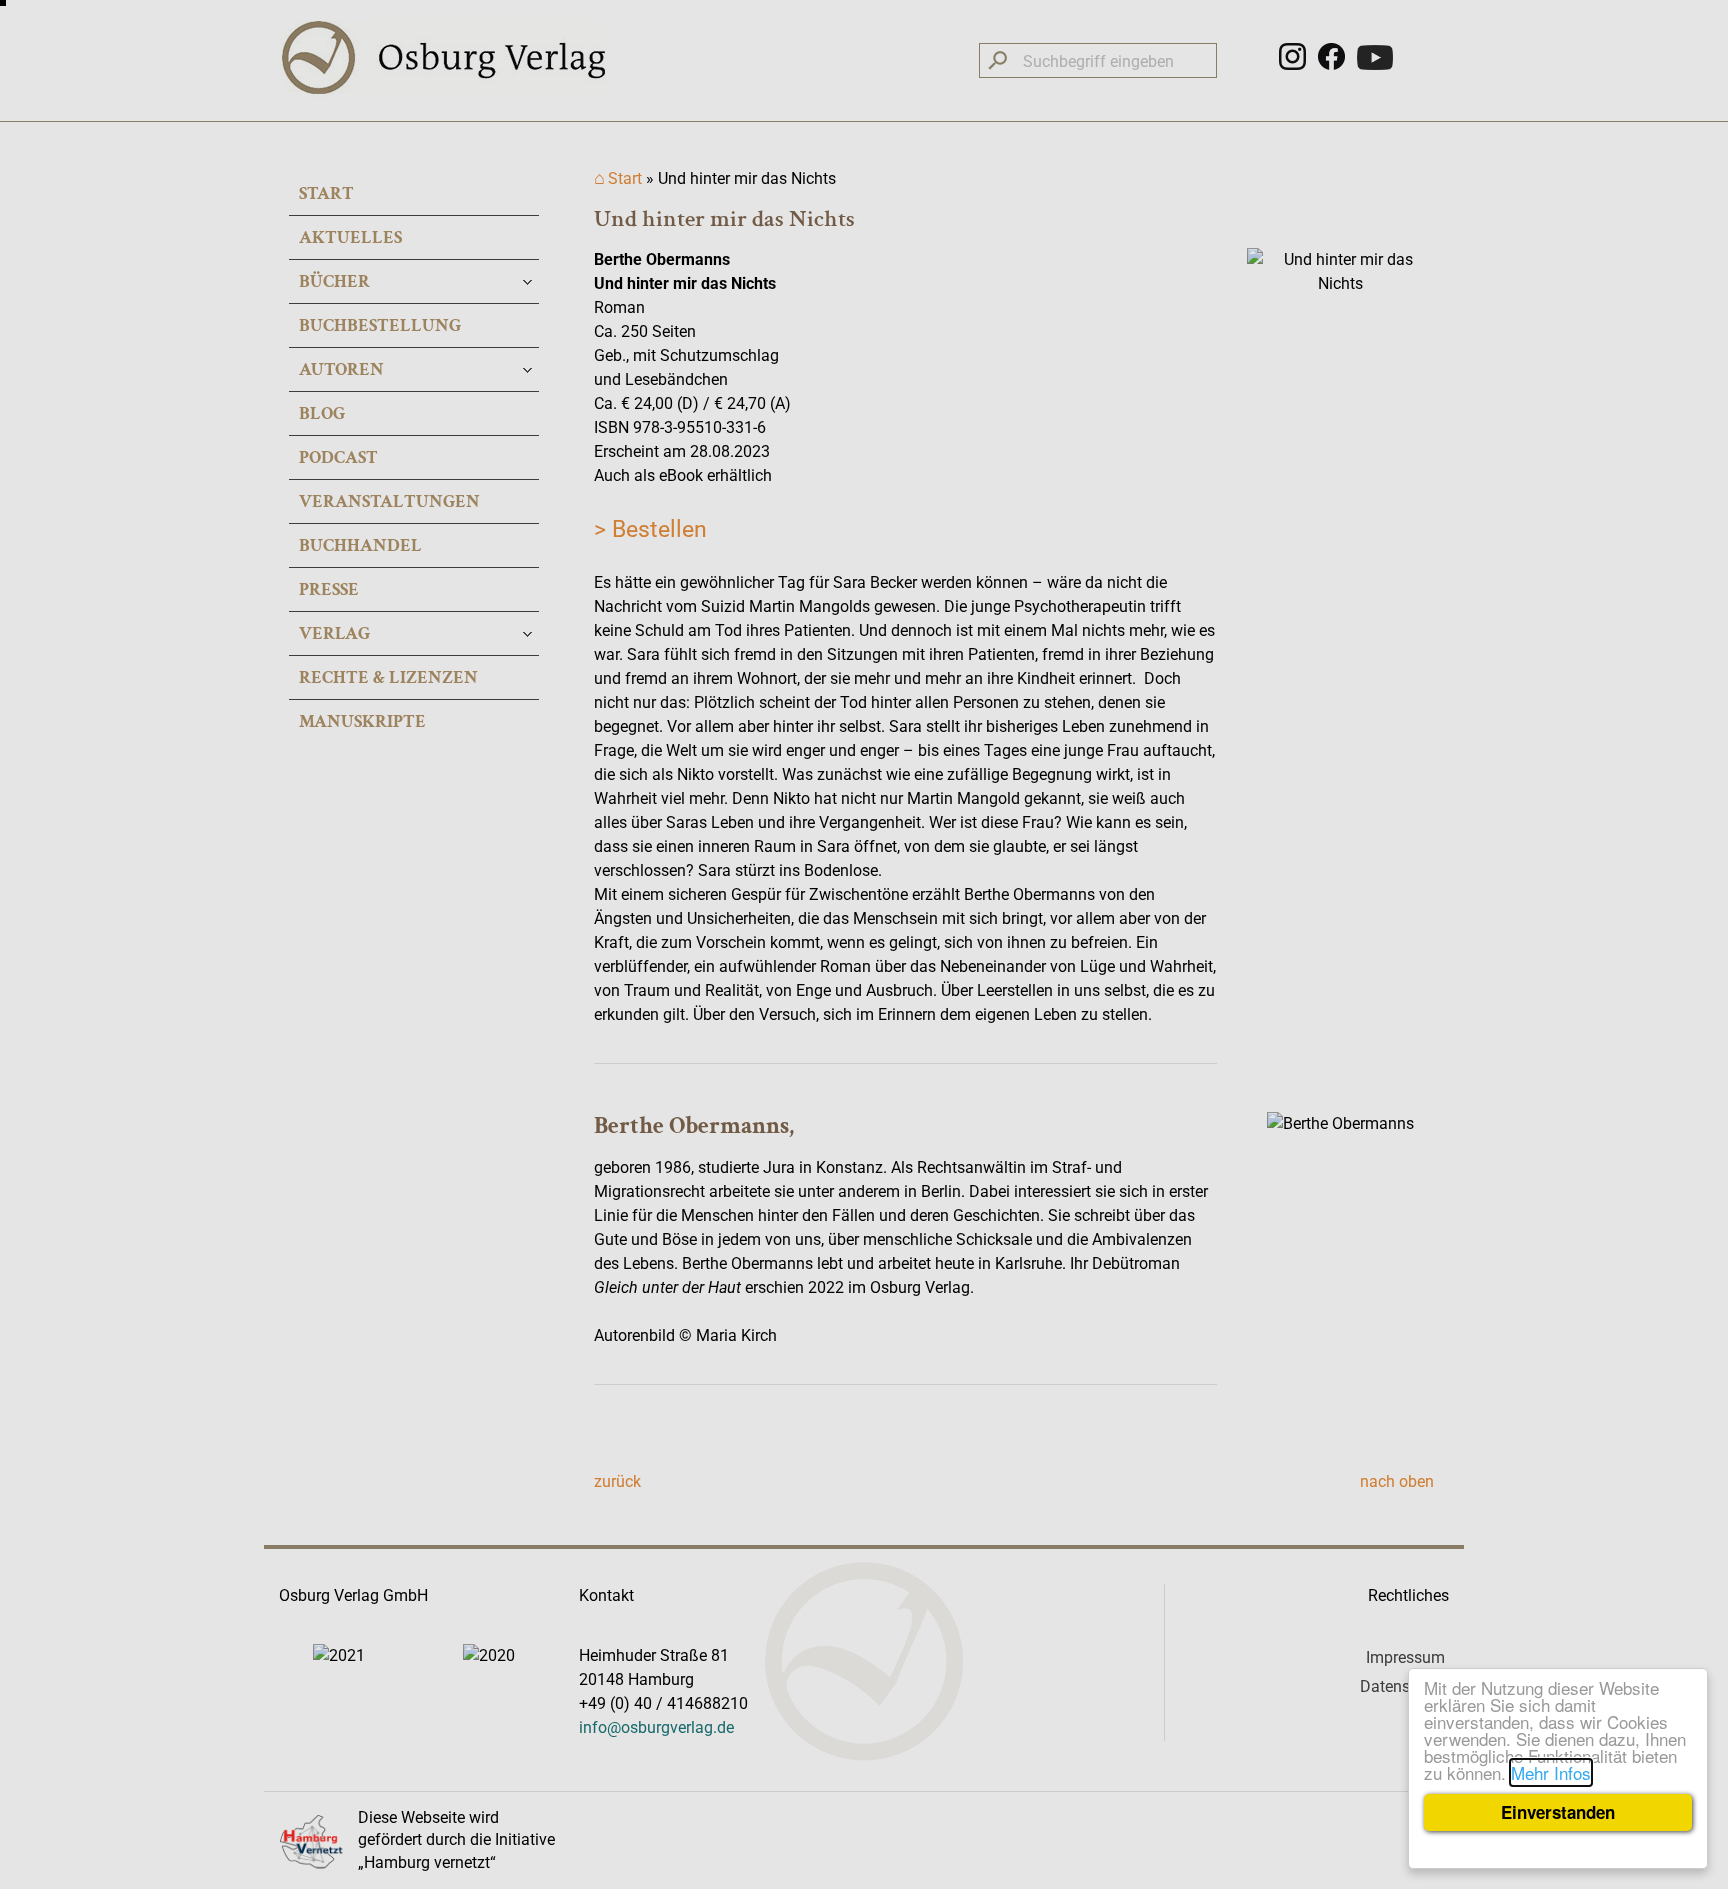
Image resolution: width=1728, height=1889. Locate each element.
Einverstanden (1558, 1812)
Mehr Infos (1551, 1772)
